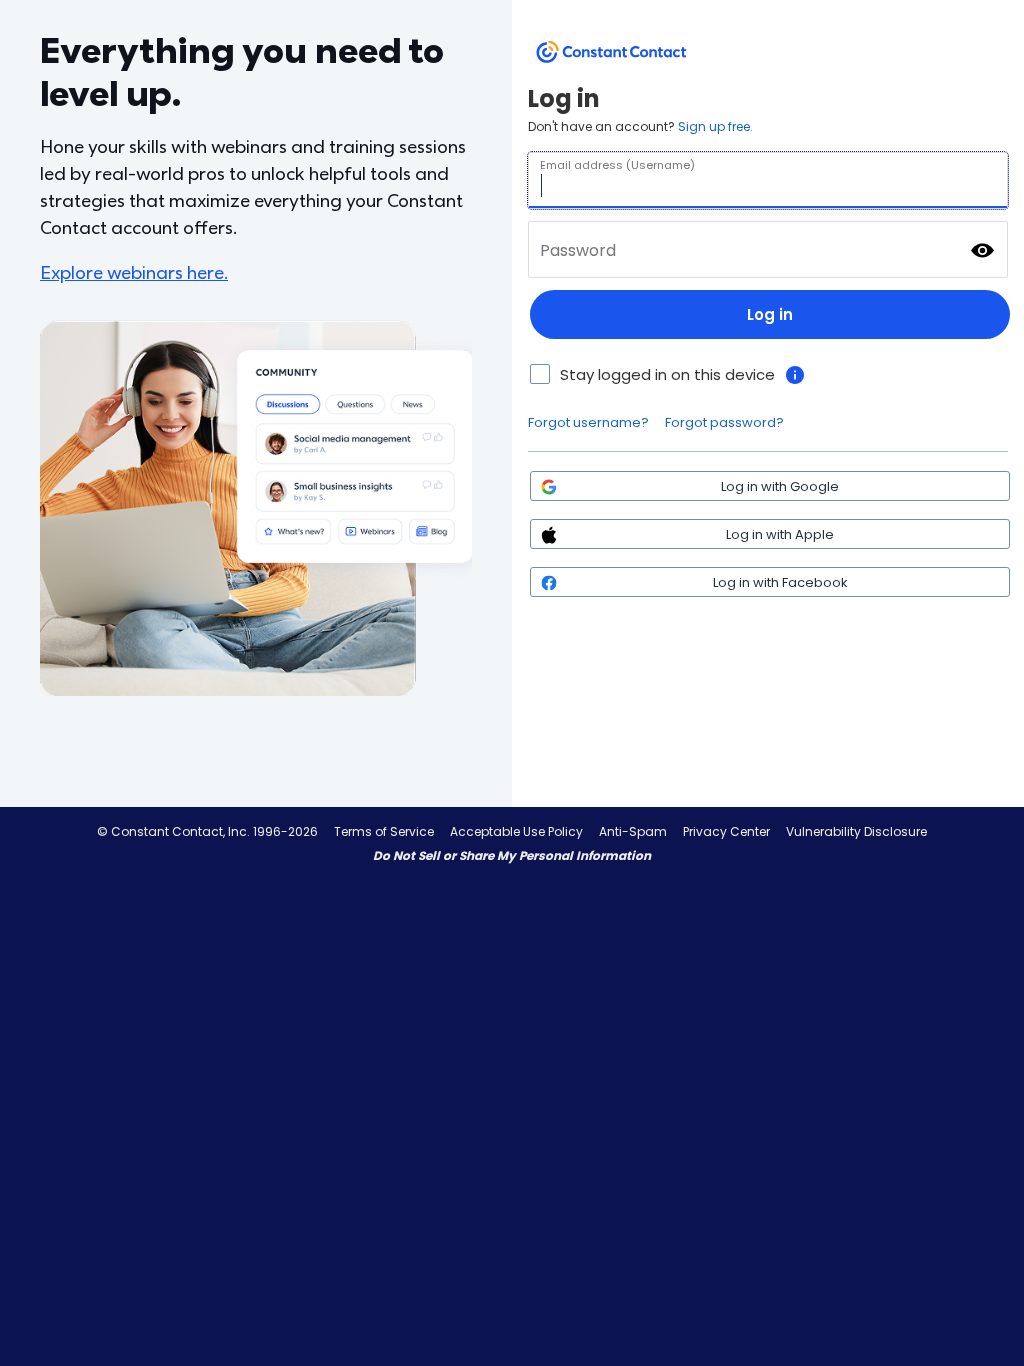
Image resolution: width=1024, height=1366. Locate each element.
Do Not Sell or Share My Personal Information (512, 855)
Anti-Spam (633, 831)
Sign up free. (715, 126)
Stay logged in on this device (667, 374)
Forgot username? (588, 422)
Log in (770, 314)
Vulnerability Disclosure (856, 831)
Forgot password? (724, 422)
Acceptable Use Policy (516, 831)
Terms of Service (384, 831)
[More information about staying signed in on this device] (795, 375)
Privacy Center (726, 831)
